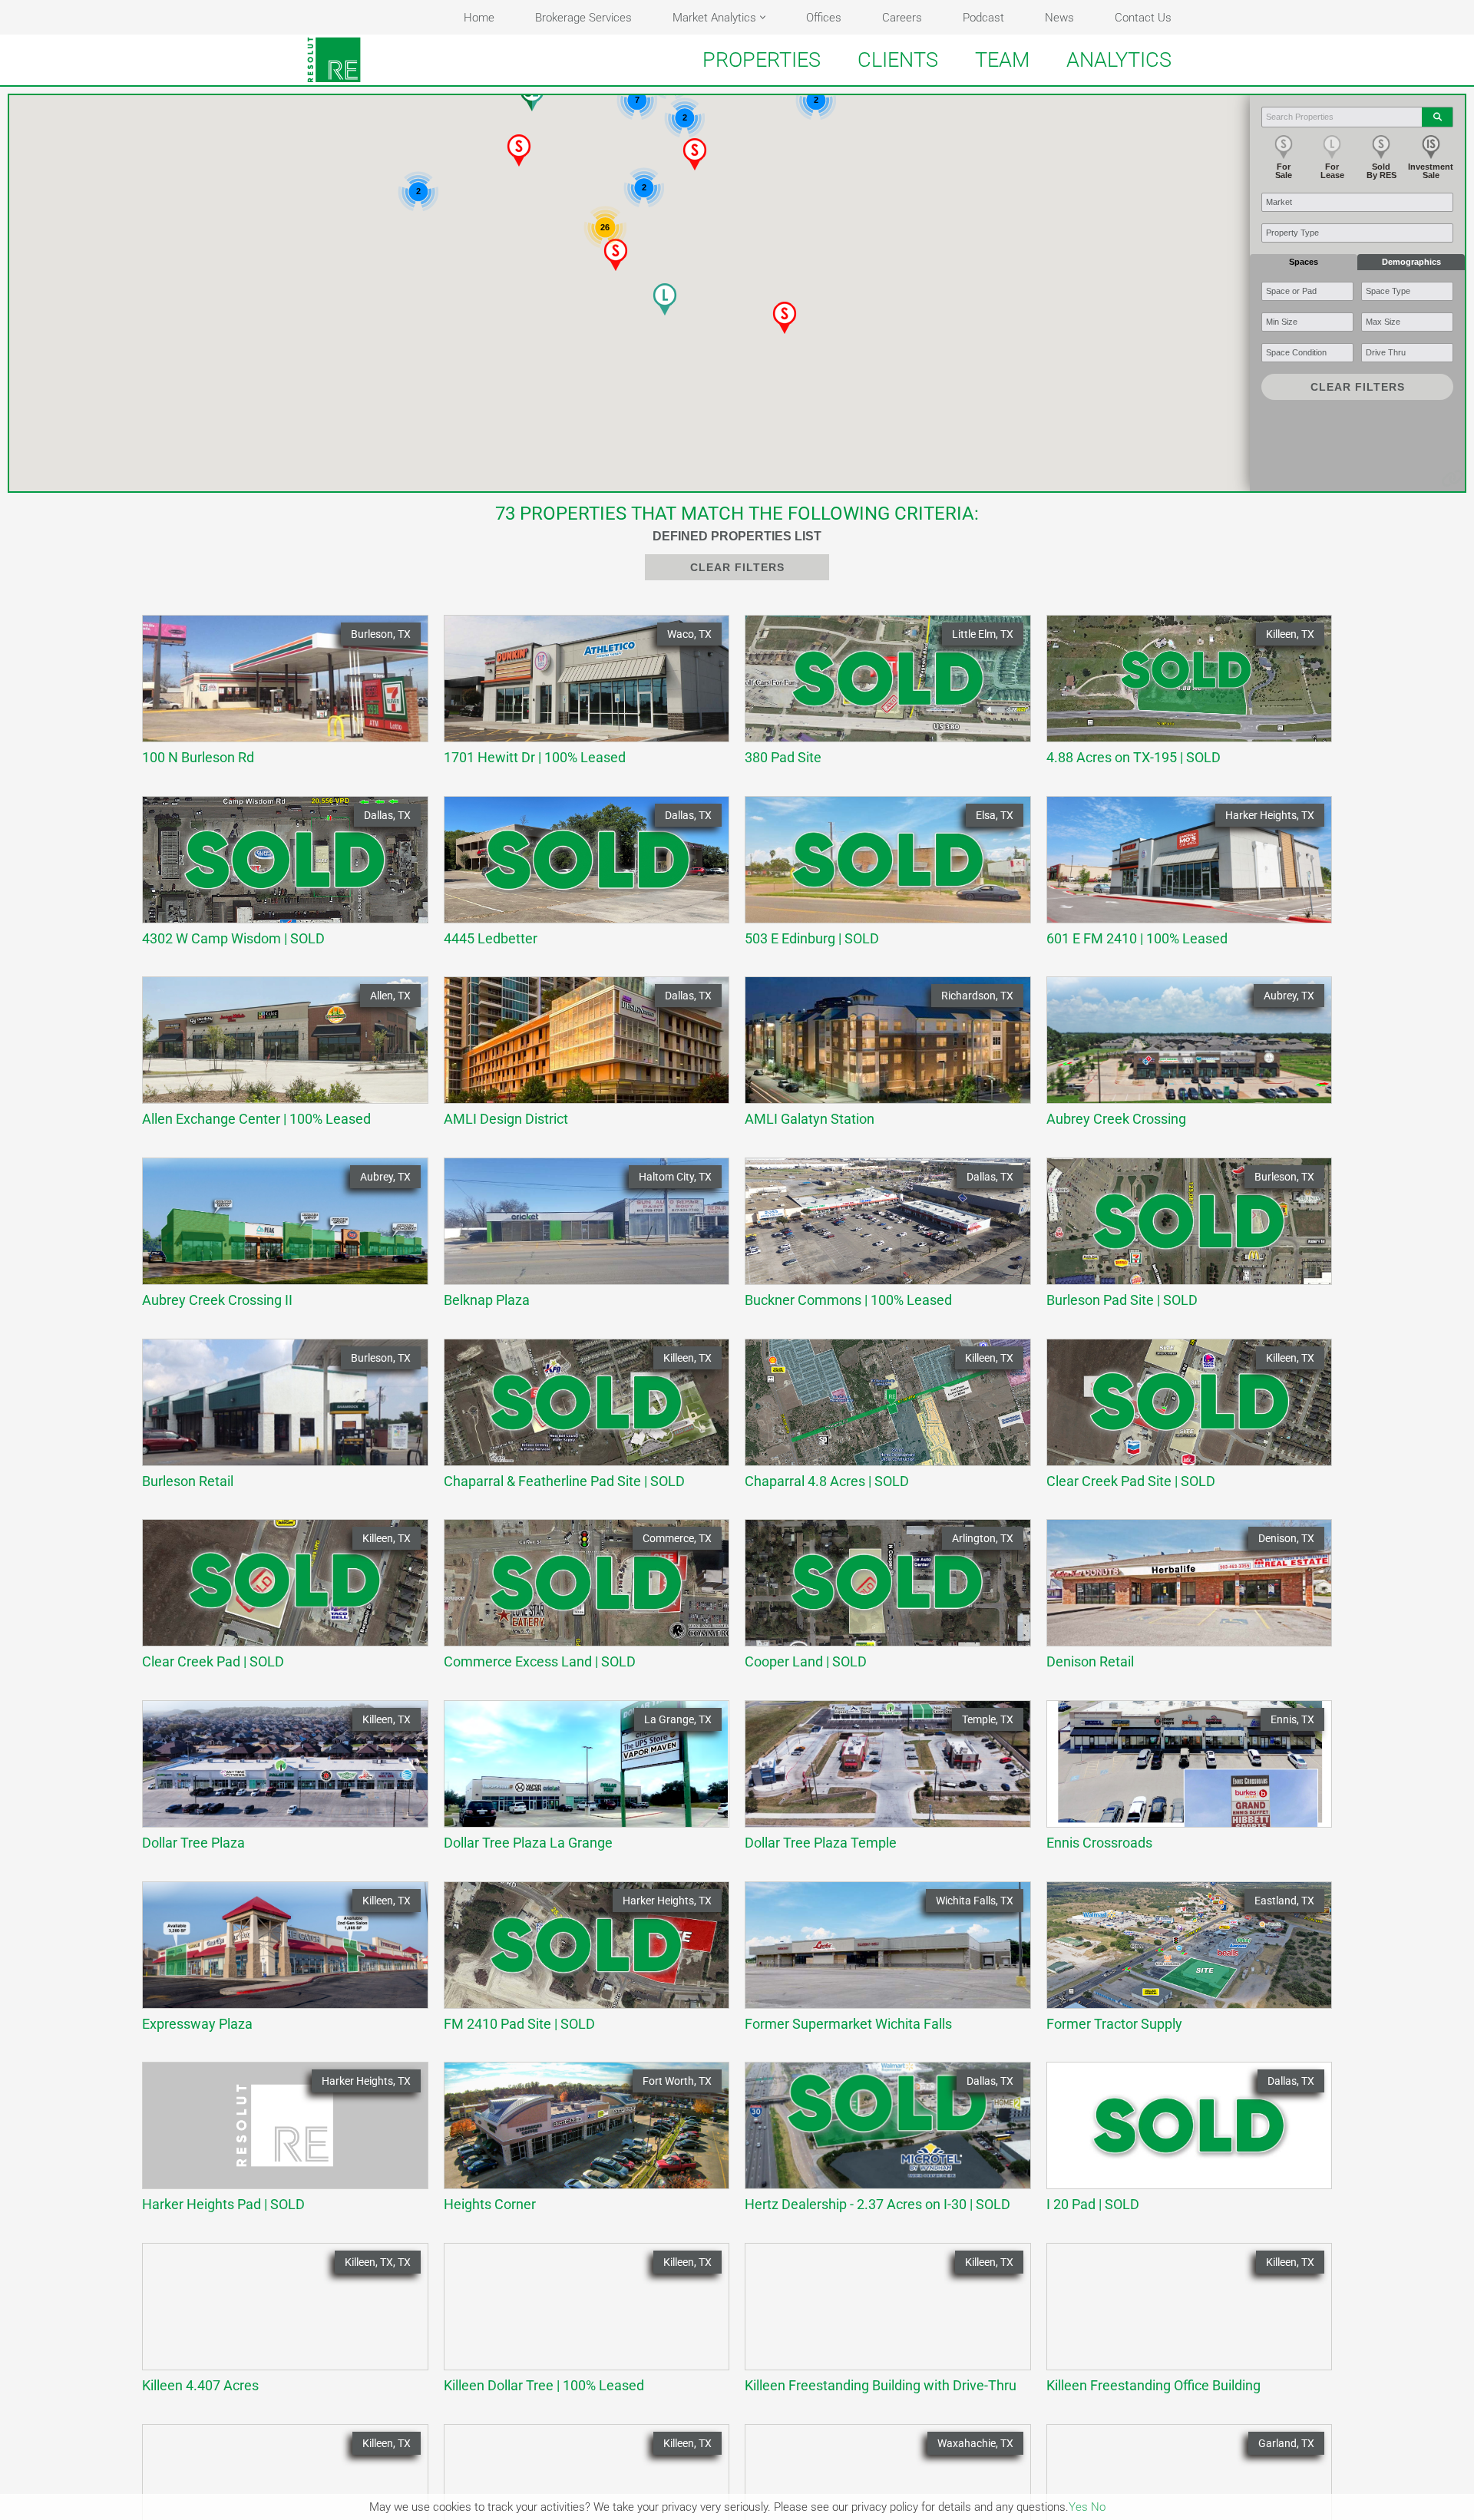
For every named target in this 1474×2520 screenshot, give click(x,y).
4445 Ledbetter (579, 877)
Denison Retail (1182, 1600)
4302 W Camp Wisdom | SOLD (278, 877)
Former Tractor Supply (1182, 1962)
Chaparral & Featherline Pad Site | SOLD (579, 1420)
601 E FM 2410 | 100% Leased (1182, 877)
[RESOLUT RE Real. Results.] (334, 60)
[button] (763, 17)
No (1098, 2507)
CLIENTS (898, 60)
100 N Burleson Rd (278, 696)
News (1059, 18)
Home (479, 18)
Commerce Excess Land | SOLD (579, 1600)
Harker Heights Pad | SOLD (278, 2143)
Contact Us (1143, 18)
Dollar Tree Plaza (278, 1781)
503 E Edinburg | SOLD (880, 877)
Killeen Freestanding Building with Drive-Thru (881, 2324)
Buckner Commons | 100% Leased (880, 1239)
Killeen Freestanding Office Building (1182, 2324)
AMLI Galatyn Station (880, 1057)
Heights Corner (579, 2143)
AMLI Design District (579, 1057)
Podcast (983, 18)
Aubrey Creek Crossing (1182, 1057)
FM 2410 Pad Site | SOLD (579, 1962)
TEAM (1002, 60)
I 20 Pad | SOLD (1182, 2143)
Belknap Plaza (579, 1239)
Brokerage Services (583, 18)
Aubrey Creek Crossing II (278, 1239)
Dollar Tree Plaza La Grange (579, 1781)
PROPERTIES (762, 60)
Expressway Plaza (278, 1962)
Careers (902, 18)
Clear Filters (1358, 387)
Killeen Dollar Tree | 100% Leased (579, 2324)
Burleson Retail (278, 1420)
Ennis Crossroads (1182, 1781)
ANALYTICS (1119, 60)
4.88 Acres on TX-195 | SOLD (1182, 696)
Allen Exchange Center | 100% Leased (278, 1057)
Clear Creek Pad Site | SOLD (1182, 1420)
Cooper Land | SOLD (880, 1600)
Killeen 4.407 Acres (278, 2324)
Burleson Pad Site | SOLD (1182, 1239)
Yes (1078, 2507)
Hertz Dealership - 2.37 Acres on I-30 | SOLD (880, 2143)
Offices (824, 18)
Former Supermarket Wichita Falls (880, 1962)
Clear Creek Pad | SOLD (278, 1600)
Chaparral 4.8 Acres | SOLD (880, 1420)
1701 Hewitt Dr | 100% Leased (579, 696)
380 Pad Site (880, 696)
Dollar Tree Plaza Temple (880, 1781)
